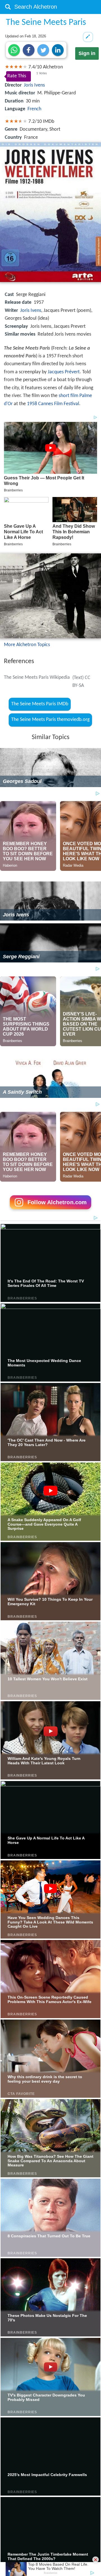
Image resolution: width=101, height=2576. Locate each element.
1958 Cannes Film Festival (53, 404)
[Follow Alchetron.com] (50, 1211)
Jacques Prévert (64, 372)
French (34, 109)
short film (68, 396)
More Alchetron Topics (27, 645)
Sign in (87, 53)
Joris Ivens (34, 85)
